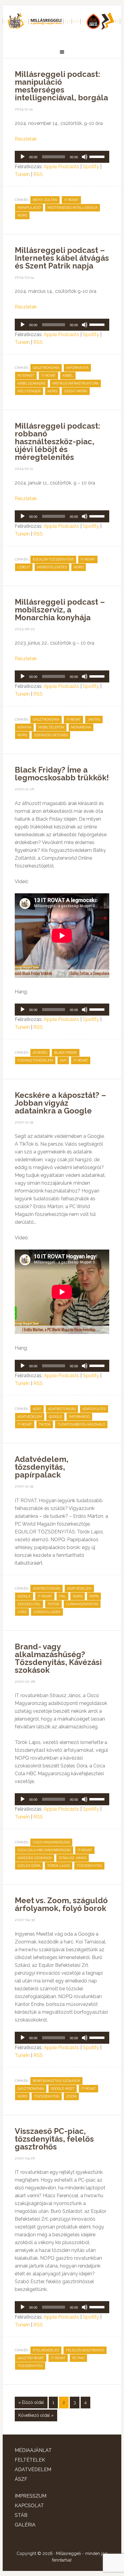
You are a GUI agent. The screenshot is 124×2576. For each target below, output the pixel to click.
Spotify (91, 167)
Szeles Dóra (29, 1866)
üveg (22, 1612)
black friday (66, 1053)
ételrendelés (46, 2350)
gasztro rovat (31, 2358)
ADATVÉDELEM (33, 2470)
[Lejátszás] (23, 157)
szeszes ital (29, 1604)
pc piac (78, 2358)
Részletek (26, 139)
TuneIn (22, 174)
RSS (38, 174)
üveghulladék (47, 1612)
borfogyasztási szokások (56, 2081)
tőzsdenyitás (89, 1866)
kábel (68, 376)
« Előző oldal (31, 2402)
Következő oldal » (36, 2415)
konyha (24, 727)
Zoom (71, 2096)
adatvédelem (30, 1417)
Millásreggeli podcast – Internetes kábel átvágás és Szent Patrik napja (62, 258)
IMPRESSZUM (31, 2496)
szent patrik (76, 391)
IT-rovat (71, 200)
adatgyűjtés (94, 1409)
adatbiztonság (62, 1409)
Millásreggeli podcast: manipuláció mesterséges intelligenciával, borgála (61, 86)
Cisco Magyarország (51, 1842)
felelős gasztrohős (85, 2350)
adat (37, 1409)
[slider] (98, 156)
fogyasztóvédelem (35, 1060)
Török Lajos (59, 1866)
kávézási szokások (35, 1858)
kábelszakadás (31, 383)
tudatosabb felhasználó (81, 1425)
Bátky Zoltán (45, 200)
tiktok (45, 1425)
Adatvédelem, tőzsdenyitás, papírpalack (42, 1467)
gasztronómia (46, 368)
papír (94, 1596)
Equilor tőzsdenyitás (53, 559)
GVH (63, 1060)
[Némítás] (85, 157)
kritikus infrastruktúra (75, 383)
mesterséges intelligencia (73, 208)
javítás (94, 720)
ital (62, 1596)
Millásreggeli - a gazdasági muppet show (62, 23)
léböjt (24, 567)
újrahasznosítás (82, 1604)
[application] (62, 157)
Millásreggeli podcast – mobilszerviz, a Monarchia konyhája (60, 610)
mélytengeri (29, 391)
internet (26, 376)
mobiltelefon (51, 727)
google (55, 1417)
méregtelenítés (52, 567)
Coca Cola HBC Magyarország (44, 1850)
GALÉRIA (25, 2525)
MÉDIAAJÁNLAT (33, 2450)
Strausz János (73, 1858)
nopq (22, 216)
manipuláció (29, 208)
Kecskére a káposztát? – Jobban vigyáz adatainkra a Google (60, 1103)
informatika (77, 368)
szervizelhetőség (51, 735)
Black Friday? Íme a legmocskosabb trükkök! (62, 774)
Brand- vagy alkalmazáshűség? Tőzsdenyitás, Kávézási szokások (58, 1658)
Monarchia (81, 727)
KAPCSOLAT (29, 2506)
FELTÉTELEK (30, 2460)
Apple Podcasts (61, 167)
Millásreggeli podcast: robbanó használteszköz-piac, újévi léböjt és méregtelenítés (57, 442)
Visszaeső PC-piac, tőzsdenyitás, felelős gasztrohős (54, 2139)
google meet (63, 2089)
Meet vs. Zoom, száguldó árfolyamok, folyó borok (61, 1904)
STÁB (21, 2515)
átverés (40, 1053)
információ (79, 1417)
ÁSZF (21, 2479)
